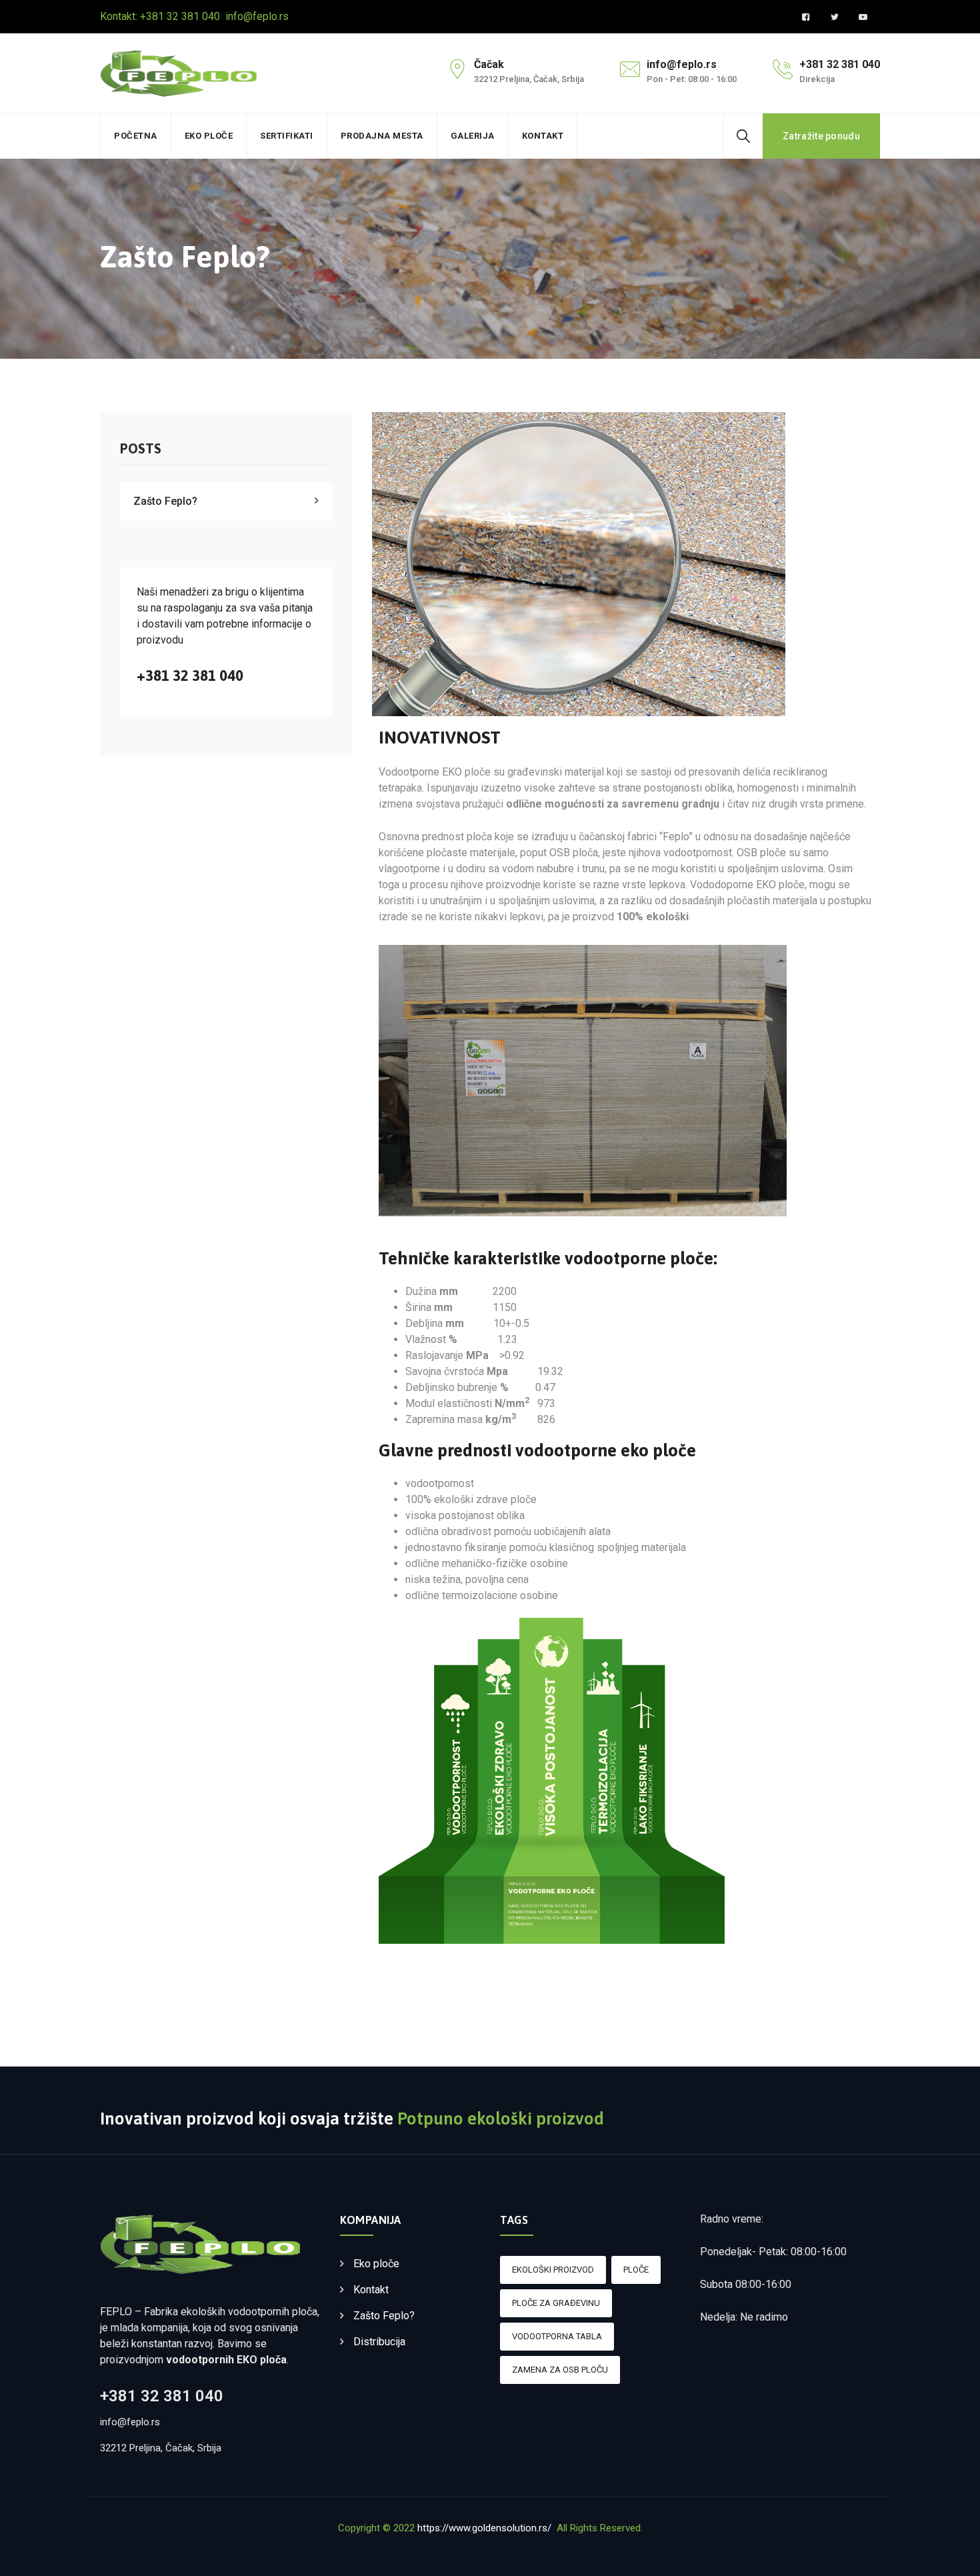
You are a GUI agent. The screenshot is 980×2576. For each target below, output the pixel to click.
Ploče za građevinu (556, 2303)
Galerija (473, 136)
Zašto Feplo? (165, 501)
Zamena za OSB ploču (560, 2370)
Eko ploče (209, 136)
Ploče (636, 2270)
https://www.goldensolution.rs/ (484, 2528)
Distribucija (379, 2342)
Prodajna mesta (382, 136)
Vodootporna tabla (557, 2336)
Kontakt (543, 136)
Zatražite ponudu (821, 136)
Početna (136, 136)
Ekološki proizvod (553, 2270)
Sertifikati (287, 136)
